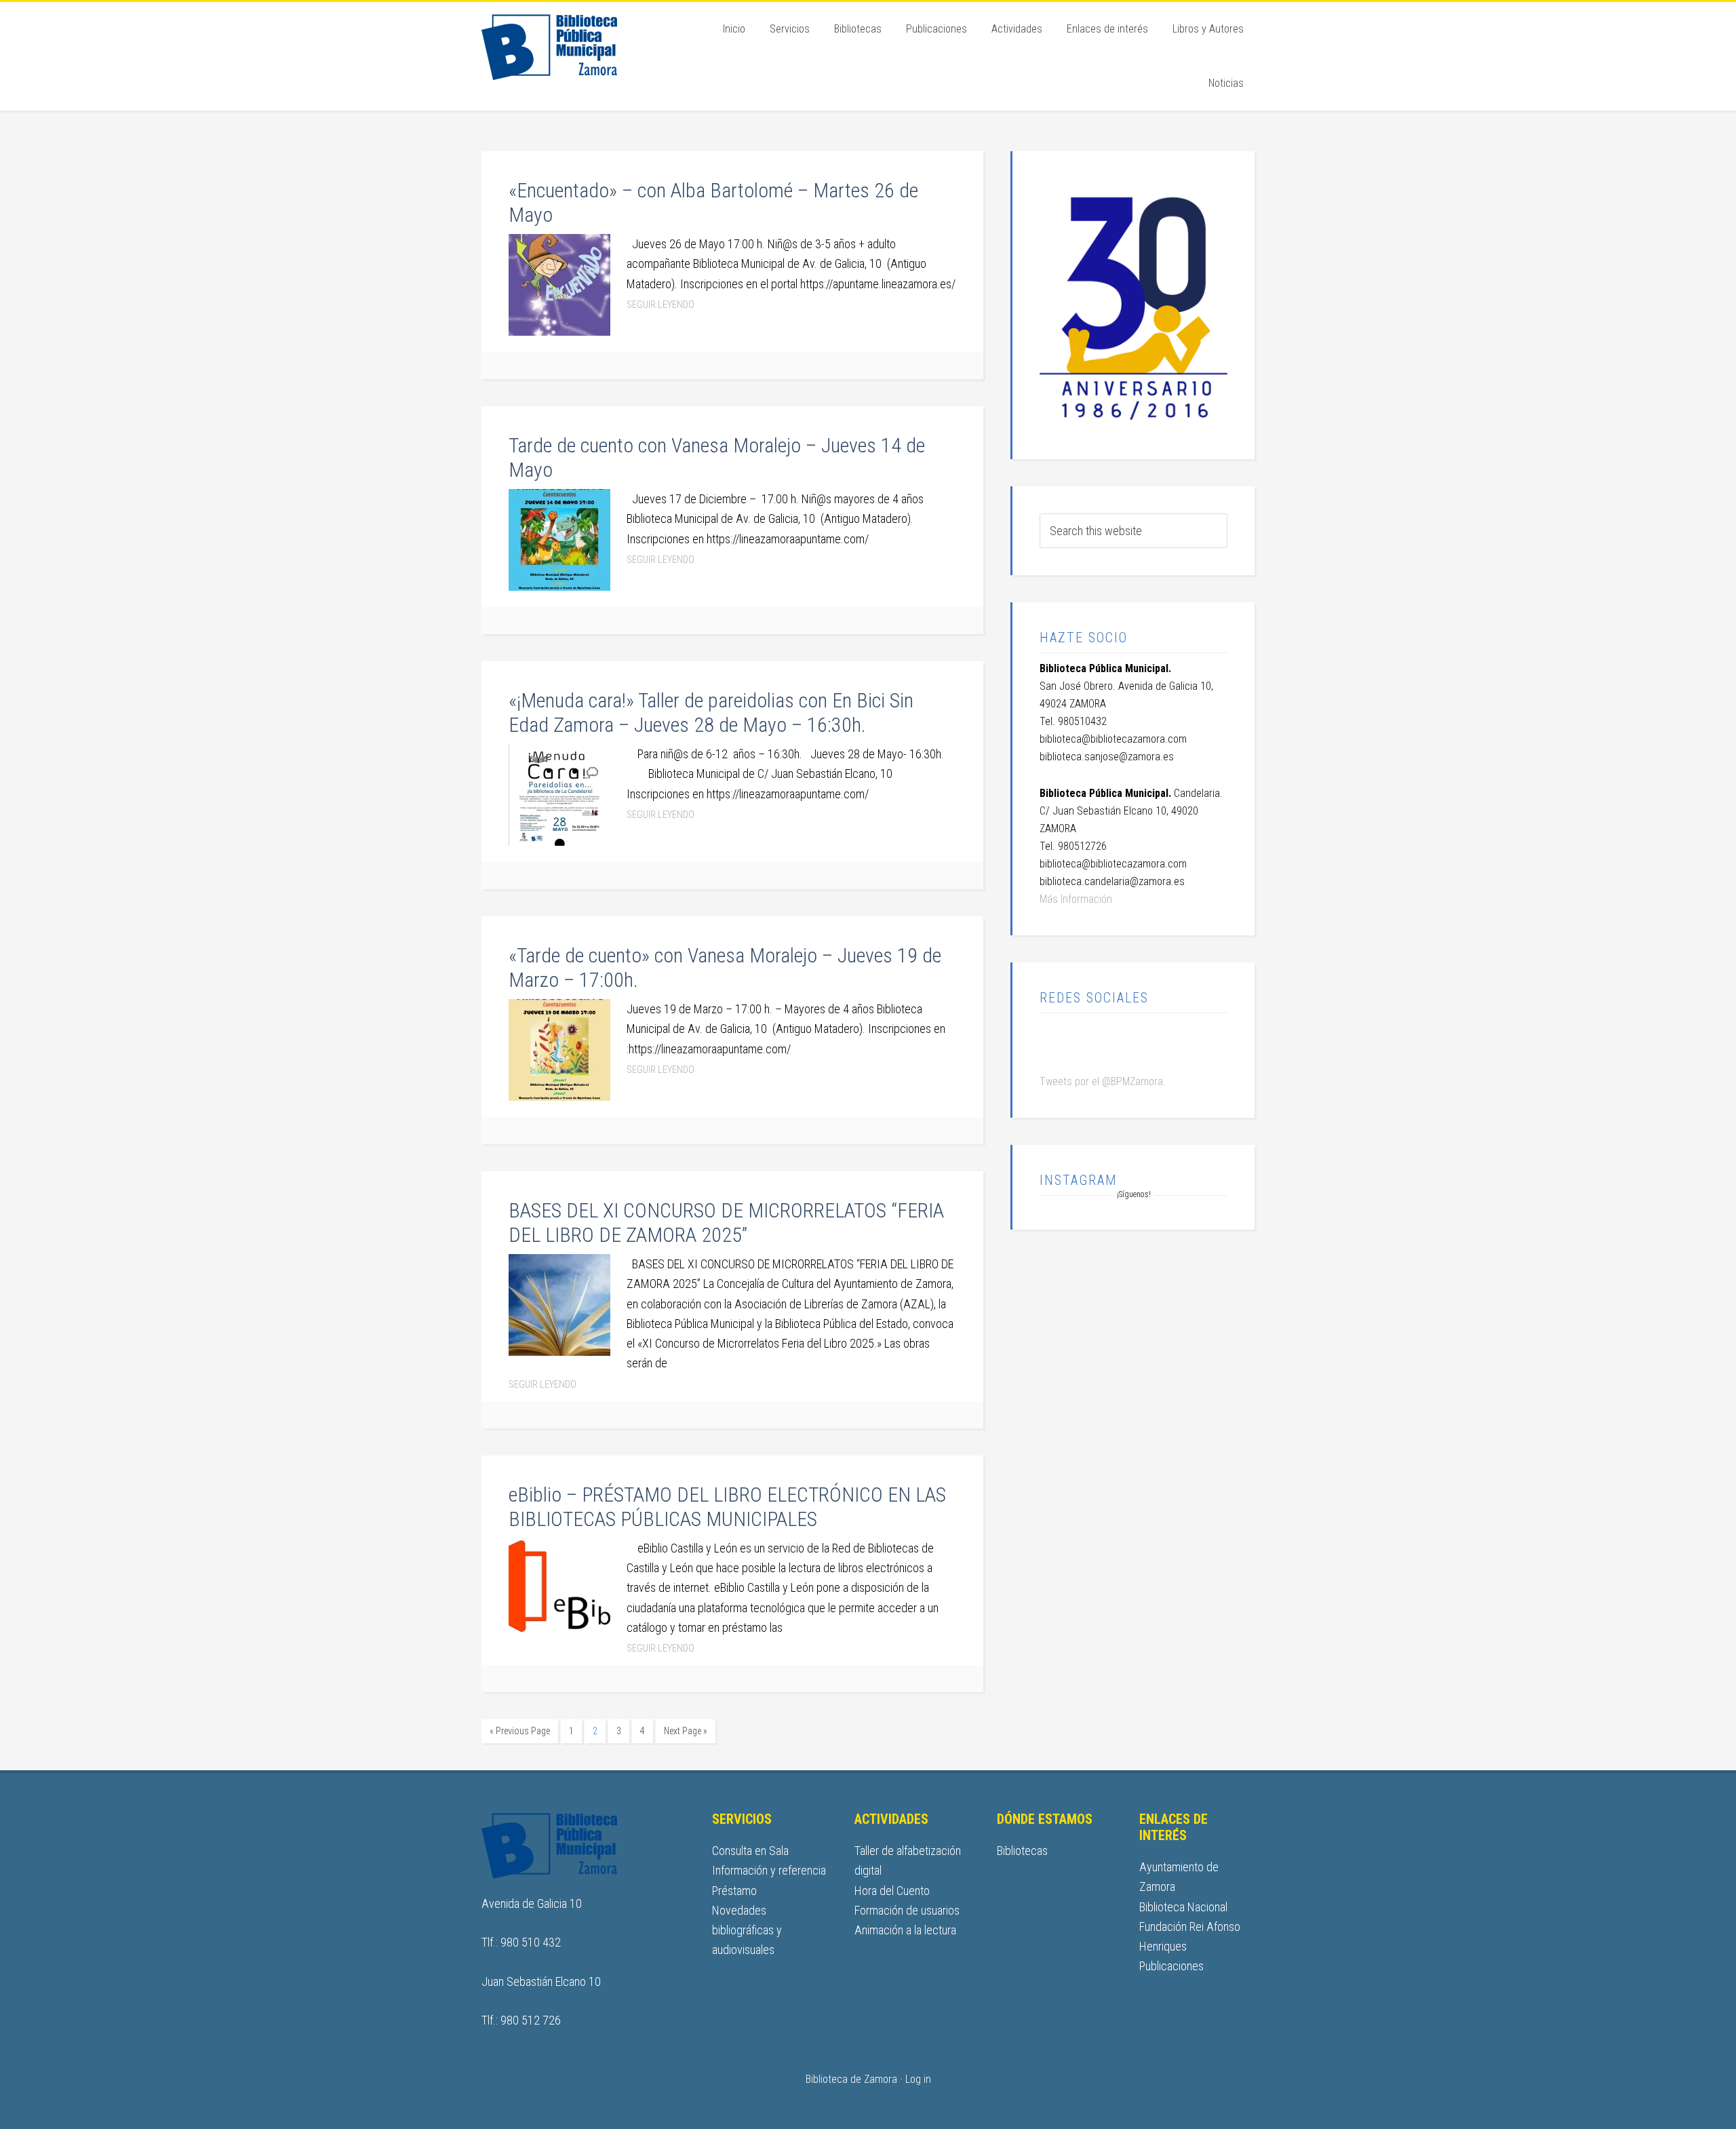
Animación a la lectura (905, 1930)
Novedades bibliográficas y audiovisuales (747, 1930)
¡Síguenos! (1134, 1194)
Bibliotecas (1022, 1851)
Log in (918, 2079)
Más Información (1076, 899)
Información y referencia (769, 1870)
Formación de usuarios (907, 1910)
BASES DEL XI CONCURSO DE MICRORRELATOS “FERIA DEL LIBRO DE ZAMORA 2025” (726, 1223)
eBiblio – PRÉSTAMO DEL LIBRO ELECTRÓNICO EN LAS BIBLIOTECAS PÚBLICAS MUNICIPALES (727, 1507)
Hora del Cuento (892, 1891)
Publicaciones (1171, 1966)
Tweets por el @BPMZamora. (1103, 1081)
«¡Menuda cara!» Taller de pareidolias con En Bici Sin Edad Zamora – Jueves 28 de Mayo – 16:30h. (711, 712)
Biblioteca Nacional (1183, 1907)
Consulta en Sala (750, 1851)
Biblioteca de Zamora (576, 46)
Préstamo (734, 1891)
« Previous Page (520, 1731)
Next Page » (686, 1731)
